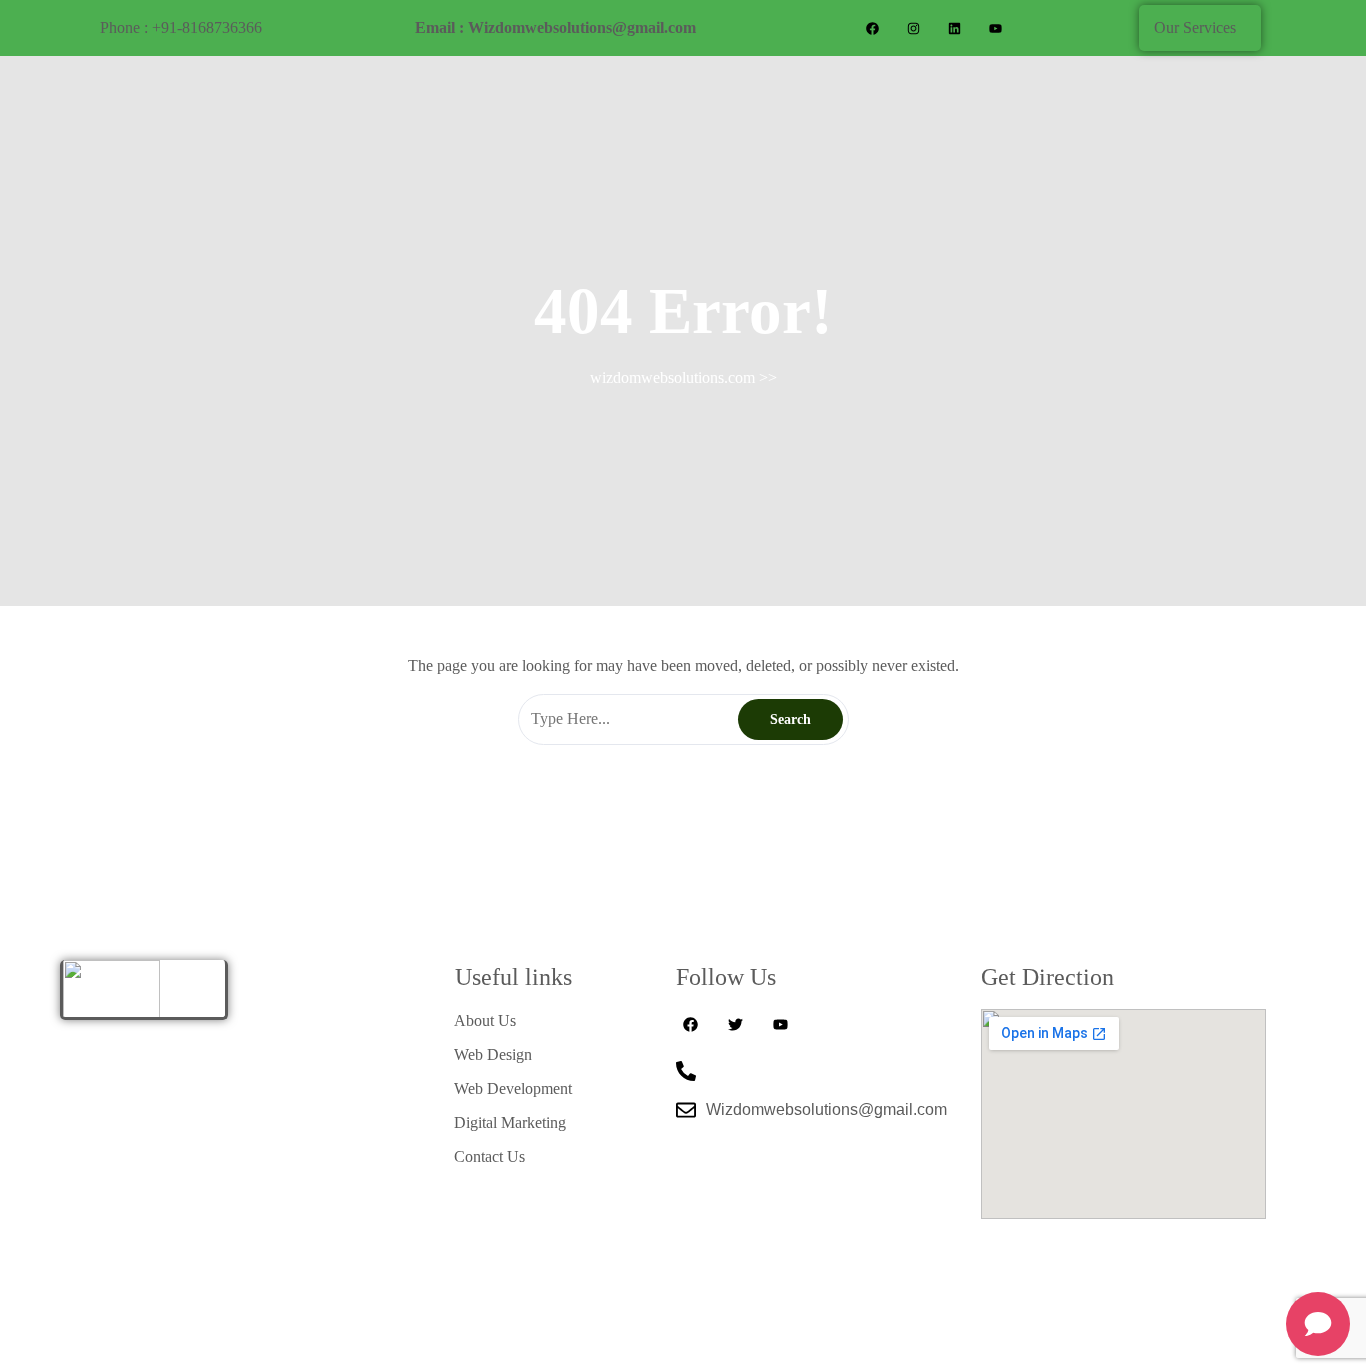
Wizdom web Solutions (1171, 1343)
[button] (1200, 28)
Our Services (1195, 27)
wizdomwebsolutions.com (672, 377)
